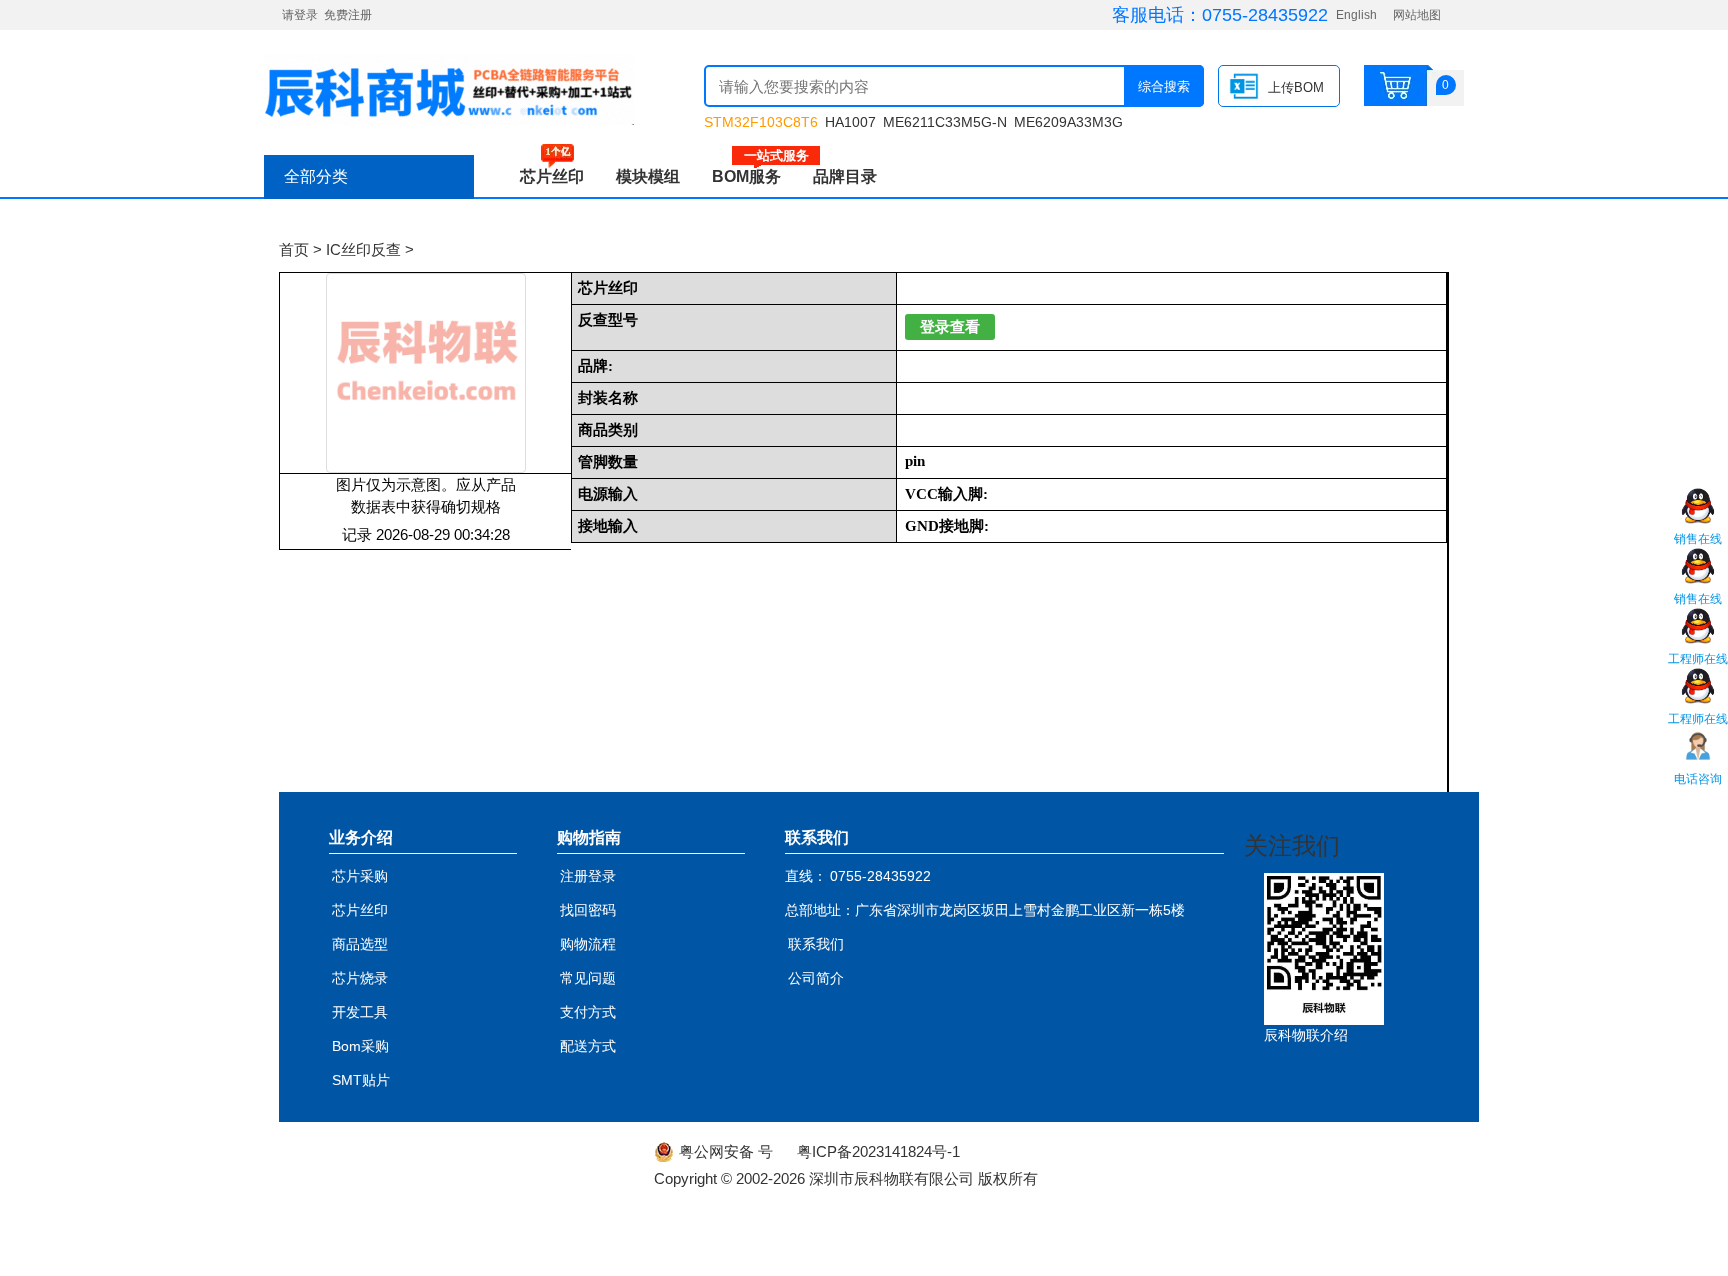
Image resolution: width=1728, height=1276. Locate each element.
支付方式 (588, 1012)
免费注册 (348, 15)
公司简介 (816, 978)
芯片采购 (360, 876)
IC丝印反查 (363, 249)
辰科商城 (449, 90)
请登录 (300, 15)
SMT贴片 (361, 1080)
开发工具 (360, 1012)
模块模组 (648, 176)
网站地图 (1417, 15)
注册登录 (588, 876)
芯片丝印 (552, 176)
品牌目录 (845, 176)
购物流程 (588, 944)
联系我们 (816, 944)
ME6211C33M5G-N (945, 122)
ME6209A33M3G (1068, 122)
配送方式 (588, 1046)
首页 (294, 249)
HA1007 (850, 122)
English (1356, 15)
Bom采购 (360, 1046)
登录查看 (950, 327)
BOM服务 (754, 176)
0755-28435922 (1265, 15)
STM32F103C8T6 (761, 122)
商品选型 (360, 944)
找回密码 (588, 910)
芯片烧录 (360, 978)
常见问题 (588, 978)
